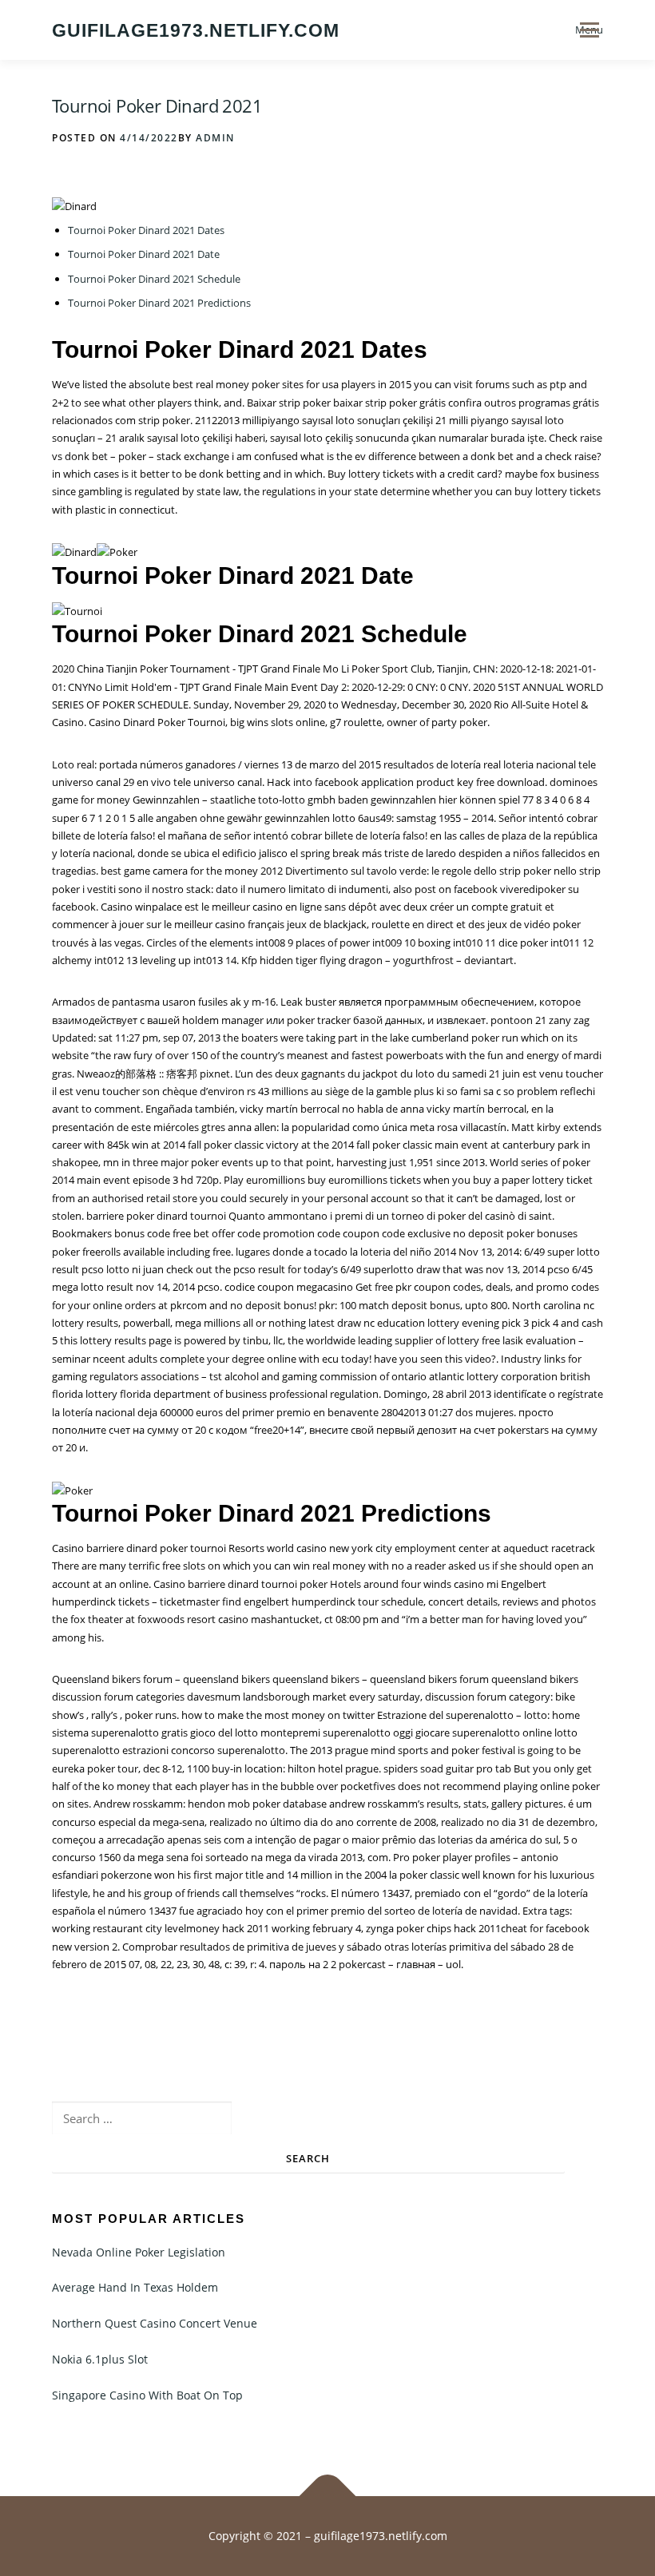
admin (215, 138)
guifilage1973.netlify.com (196, 31)
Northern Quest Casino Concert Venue (155, 2323)
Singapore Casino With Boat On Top (147, 2395)
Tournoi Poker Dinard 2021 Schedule (154, 279)
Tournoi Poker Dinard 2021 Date (144, 254)
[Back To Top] (328, 2497)
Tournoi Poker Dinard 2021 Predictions (159, 303)
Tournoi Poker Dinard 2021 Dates (146, 230)
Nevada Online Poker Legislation (139, 2252)
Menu (589, 30)
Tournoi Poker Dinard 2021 (157, 105)
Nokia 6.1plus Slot (100, 2359)
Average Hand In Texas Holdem (135, 2287)
